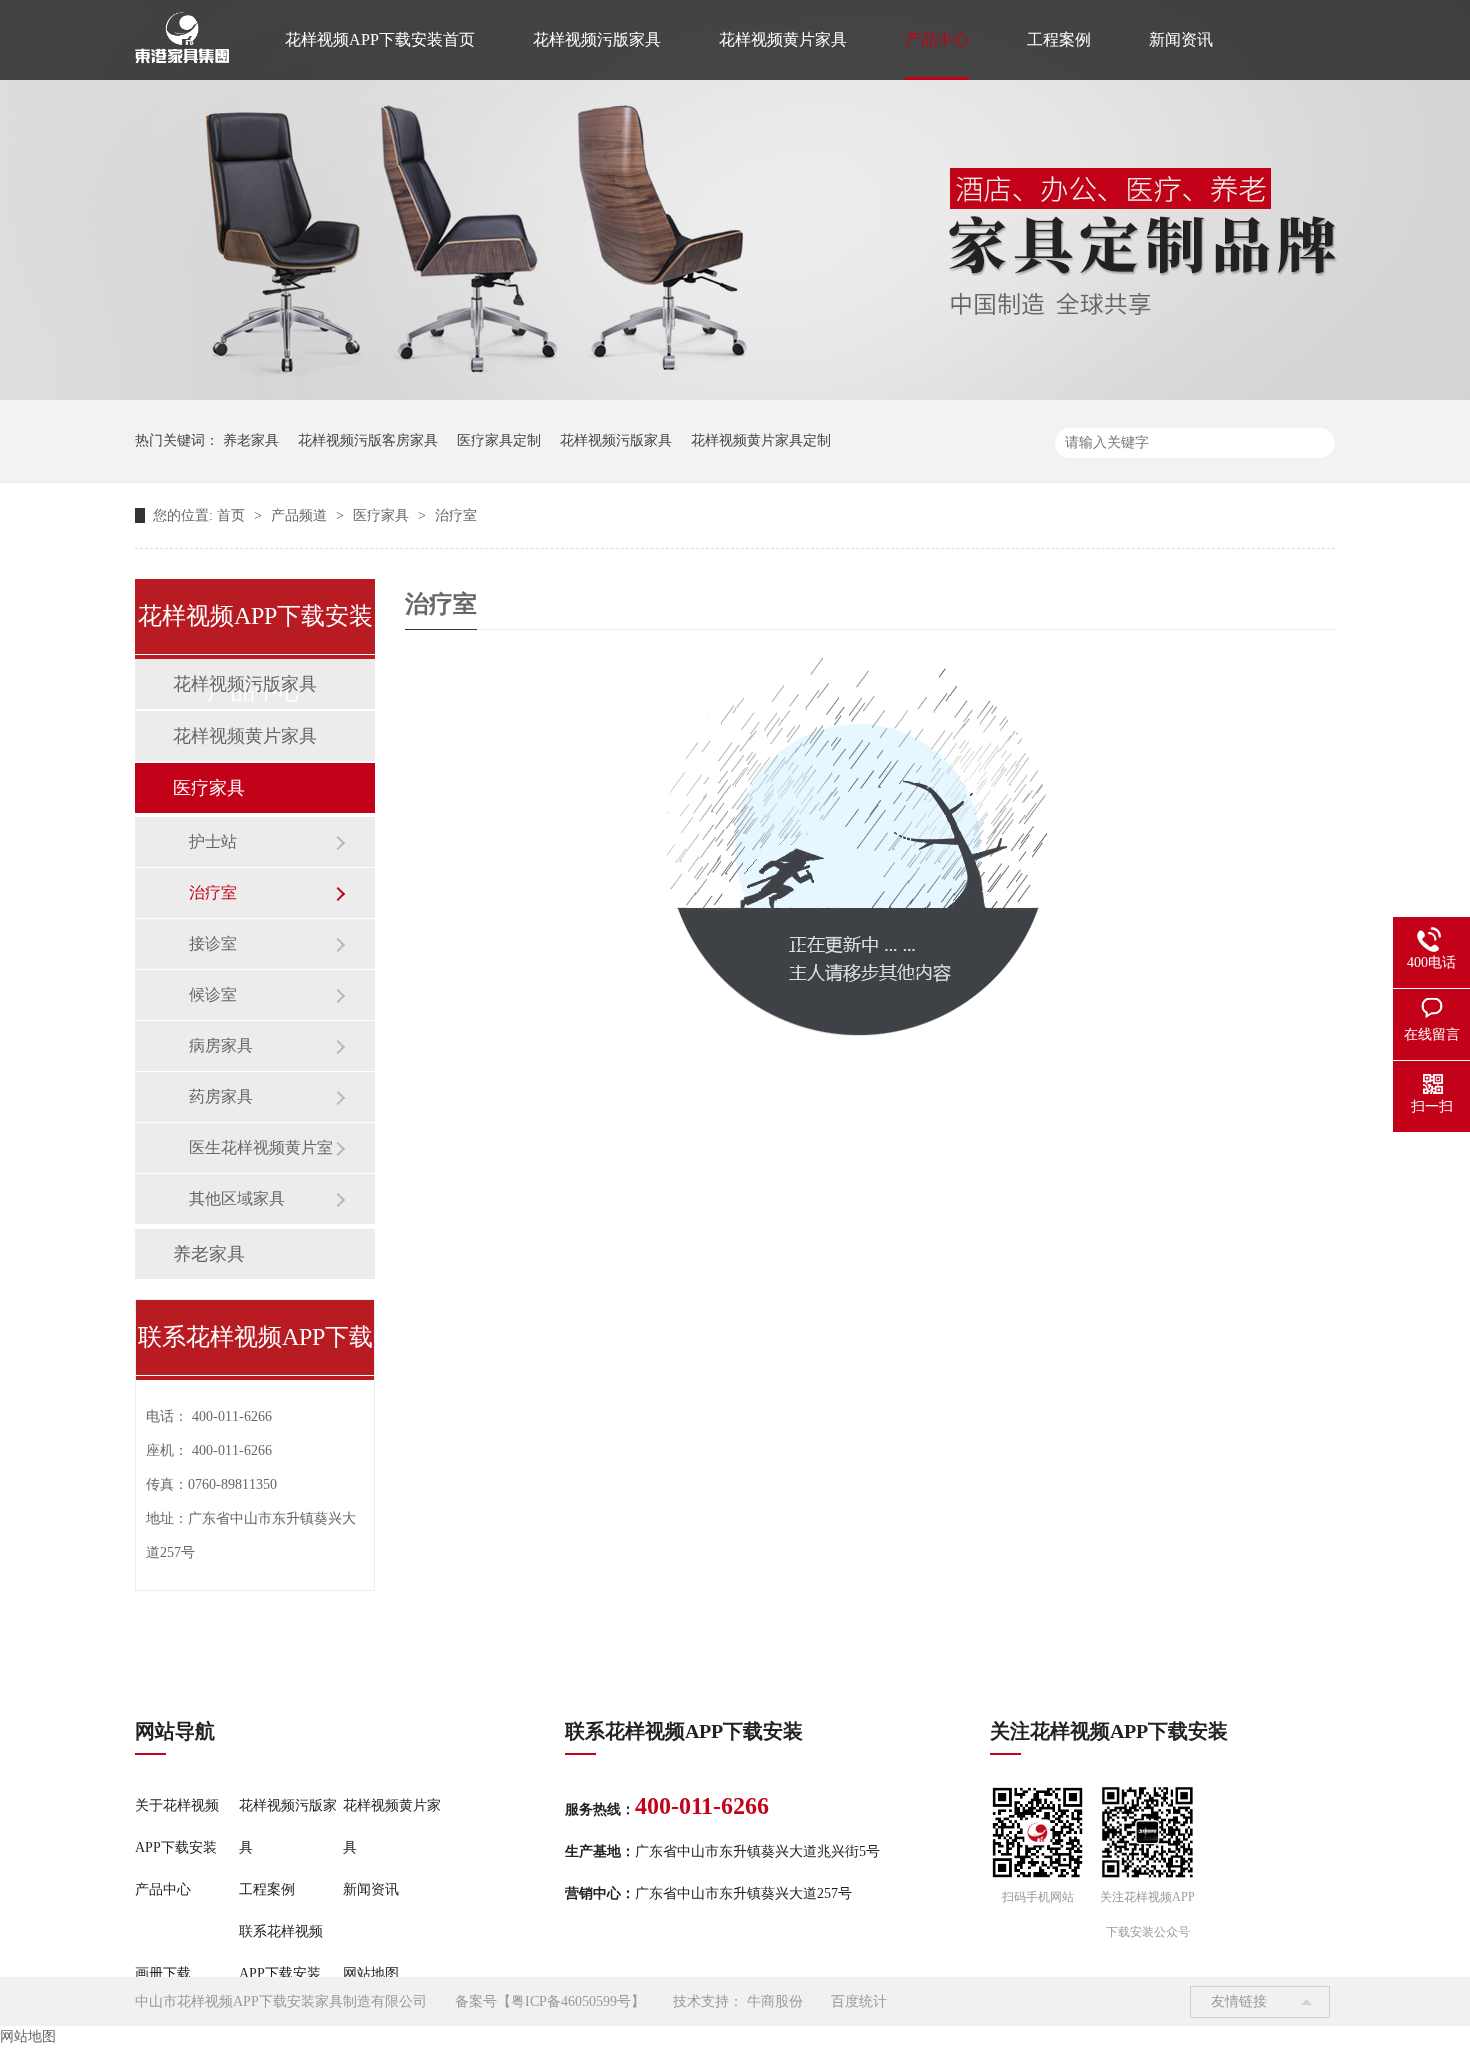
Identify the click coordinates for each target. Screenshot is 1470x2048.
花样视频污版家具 (597, 39)
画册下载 (163, 1973)
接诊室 (213, 943)
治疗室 (456, 515)
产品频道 (301, 515)
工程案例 (1059, 39)
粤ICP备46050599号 (571, 2001)
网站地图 (371, 1973)
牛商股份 (775, 2001)
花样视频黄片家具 (783, 39)
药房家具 (221, 1096)
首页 (233, 515)
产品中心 (937, 39)
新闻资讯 (1181, 39)
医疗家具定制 (499, 440)
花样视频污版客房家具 (368, 440)
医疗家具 (383, 515)
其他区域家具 (237, 1198)
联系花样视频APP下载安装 (281, 1952)
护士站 (213, 841)
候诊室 (213, 994)
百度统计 (859, 2001)
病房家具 (221, 1045)
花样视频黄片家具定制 (761, 440)
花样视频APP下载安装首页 (380, 39)
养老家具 (251, 440)
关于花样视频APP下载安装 (177, 1826)
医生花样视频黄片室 (261, 1147)
